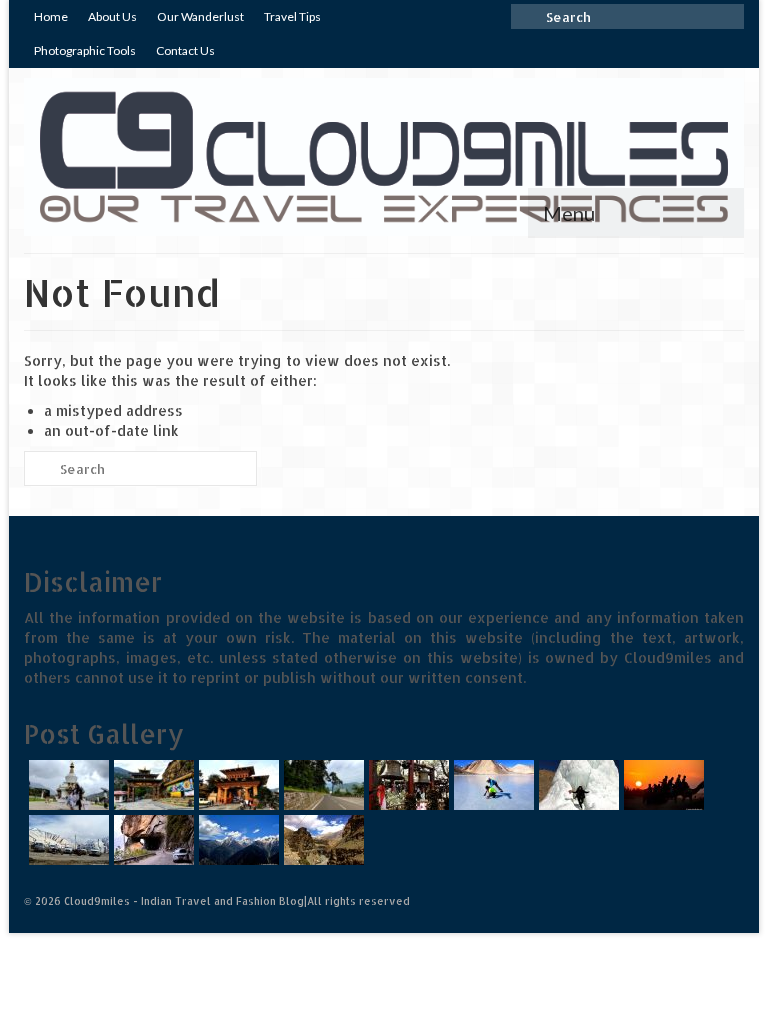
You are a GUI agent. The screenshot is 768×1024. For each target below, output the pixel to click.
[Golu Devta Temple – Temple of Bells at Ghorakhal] (406, 785)
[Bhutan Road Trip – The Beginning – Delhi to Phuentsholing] (321, 785)
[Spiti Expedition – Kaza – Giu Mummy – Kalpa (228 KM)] (321, 840)
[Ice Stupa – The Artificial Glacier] (576, 785)
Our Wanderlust (200, 16)
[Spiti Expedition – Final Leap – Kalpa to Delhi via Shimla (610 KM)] (151, 840)
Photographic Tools (85, 50)
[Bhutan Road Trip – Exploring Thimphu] (66, 785)
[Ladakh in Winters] (491, 785)
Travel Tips (292, 16)
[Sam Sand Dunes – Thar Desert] (661, 785)
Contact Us (185, 50)
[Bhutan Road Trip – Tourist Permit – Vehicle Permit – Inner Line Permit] (236, 785)
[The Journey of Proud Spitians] (66, 840)
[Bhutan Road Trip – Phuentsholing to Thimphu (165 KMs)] (151, 785)
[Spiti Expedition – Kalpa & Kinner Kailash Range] (236, 840)
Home (51, 16)
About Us (112, 16)
